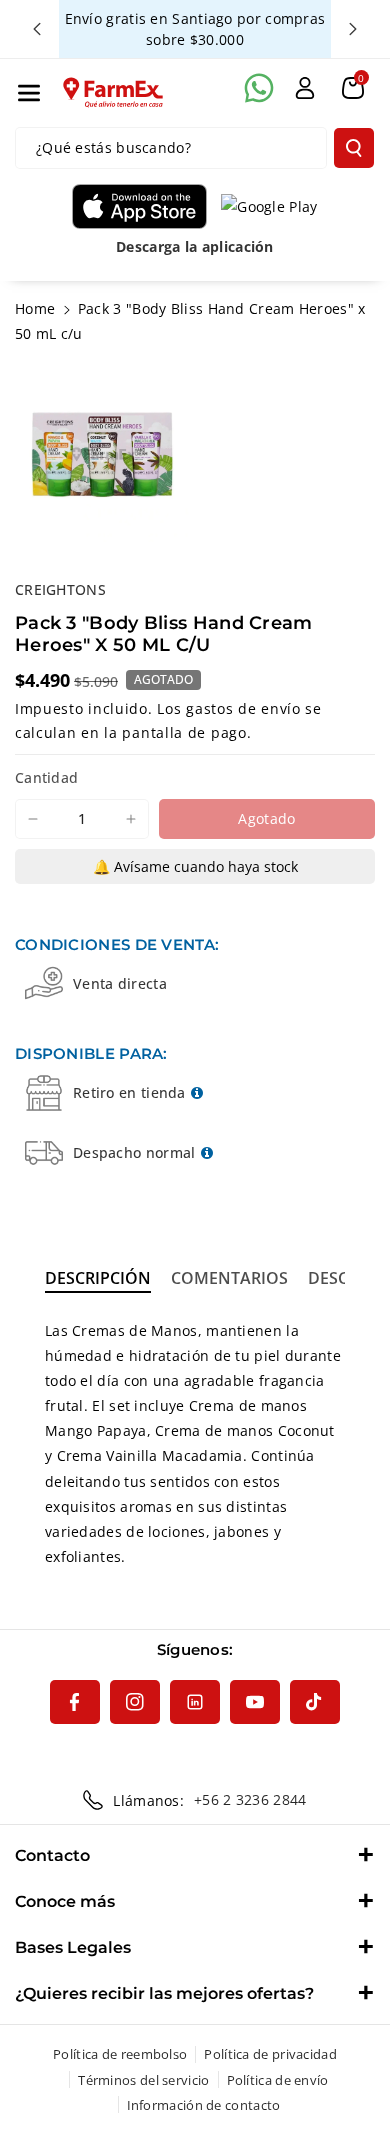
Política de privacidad (270, 2054)
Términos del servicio (143, 2080)
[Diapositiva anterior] (37, 29)
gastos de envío (243, 708)
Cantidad (46, 777)
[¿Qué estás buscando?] (354, 148)
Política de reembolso (120, 2054)
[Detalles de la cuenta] (305, 88)
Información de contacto (204, 2105)
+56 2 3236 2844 (250, 1799)
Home (35, 308)
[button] (29, 93)
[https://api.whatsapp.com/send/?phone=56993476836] (259, 88)
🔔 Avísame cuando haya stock (195, 866)
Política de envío (278, 2080)
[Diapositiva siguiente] (353, 29)
